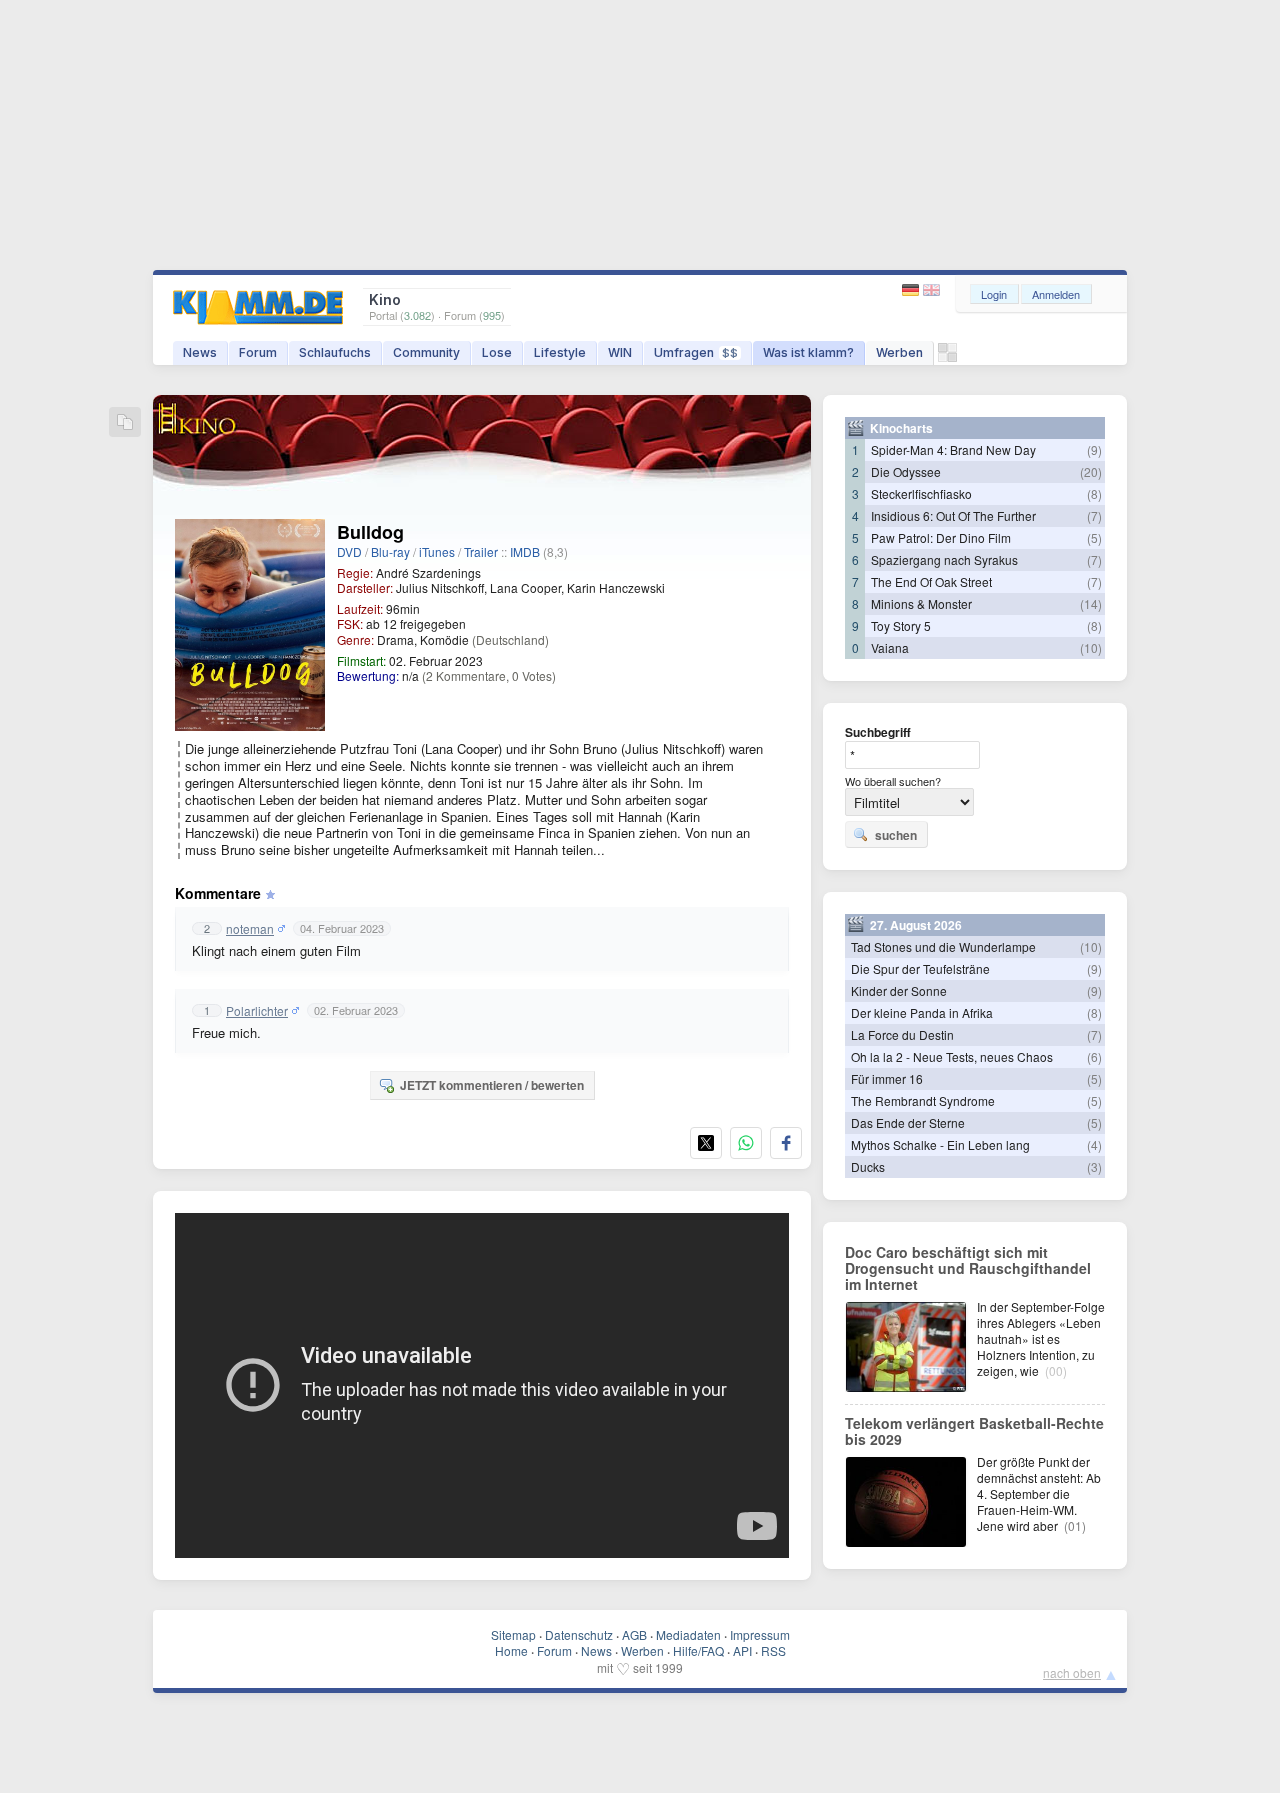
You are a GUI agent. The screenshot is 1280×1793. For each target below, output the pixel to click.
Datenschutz (579, 1634)
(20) (1091, 471)
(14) (1091, 603)
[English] (931, 290)
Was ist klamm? (808, 352)
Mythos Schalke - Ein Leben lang (940, 1144)
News (200, 352)
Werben (899, 352)
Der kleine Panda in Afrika (922, 1012)
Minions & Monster (921, 603)
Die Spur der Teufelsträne (920, 968)
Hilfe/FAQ (698, 1650)
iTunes (437, 551)
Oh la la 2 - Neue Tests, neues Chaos (952, 1056)
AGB (634, 1634)
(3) (1094, 1166)
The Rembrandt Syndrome (923, 1100)
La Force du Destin (902, 1034)
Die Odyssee (906, 471)
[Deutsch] (912, 290)
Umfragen (696, 352)
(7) (1094, 515)
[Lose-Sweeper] (947, 357)
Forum (258, 352)
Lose (497, 352)
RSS (773, 1650)
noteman (250, 929)
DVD (349, 551)
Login (994, 294)
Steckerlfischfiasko (921, 493)
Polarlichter (257, 1011)
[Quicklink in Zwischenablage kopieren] (125, 423)
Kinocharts (901, 428)
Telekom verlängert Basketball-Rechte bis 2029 (974, 1431)
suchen (896, 835)
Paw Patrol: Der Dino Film (941, 537)
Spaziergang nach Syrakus (944, 559)
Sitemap (513, 1634)
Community (426, 352)
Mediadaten (688, 1634)
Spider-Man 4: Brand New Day (953, 449)
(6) (1094, 1056)
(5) (1094, 537)
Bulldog (370, 532)
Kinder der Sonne (899, 990)
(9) (1094, 449)
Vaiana (890, 647)
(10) (1091, 647)
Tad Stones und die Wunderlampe (943, 946)
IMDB (525, 551)
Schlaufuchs (335, 352)
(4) (1094, 1144)
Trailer (481, 551)
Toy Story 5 (901, 625)
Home (511, 1650)
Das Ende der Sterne (908, 1122)
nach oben (1072, 1672)
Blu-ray (390, 551)
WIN (620, 352)
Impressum (760, 1634)
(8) (1094, 493)
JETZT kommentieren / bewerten (492, 1085)
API (742, 1650)
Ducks (868, 1166)
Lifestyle (560, 352)
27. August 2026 (916, 925)
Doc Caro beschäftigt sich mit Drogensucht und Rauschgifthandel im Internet (968, 1268)
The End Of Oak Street (931, 581)
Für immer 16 (887, 1078)
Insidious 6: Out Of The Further (953, 515)
